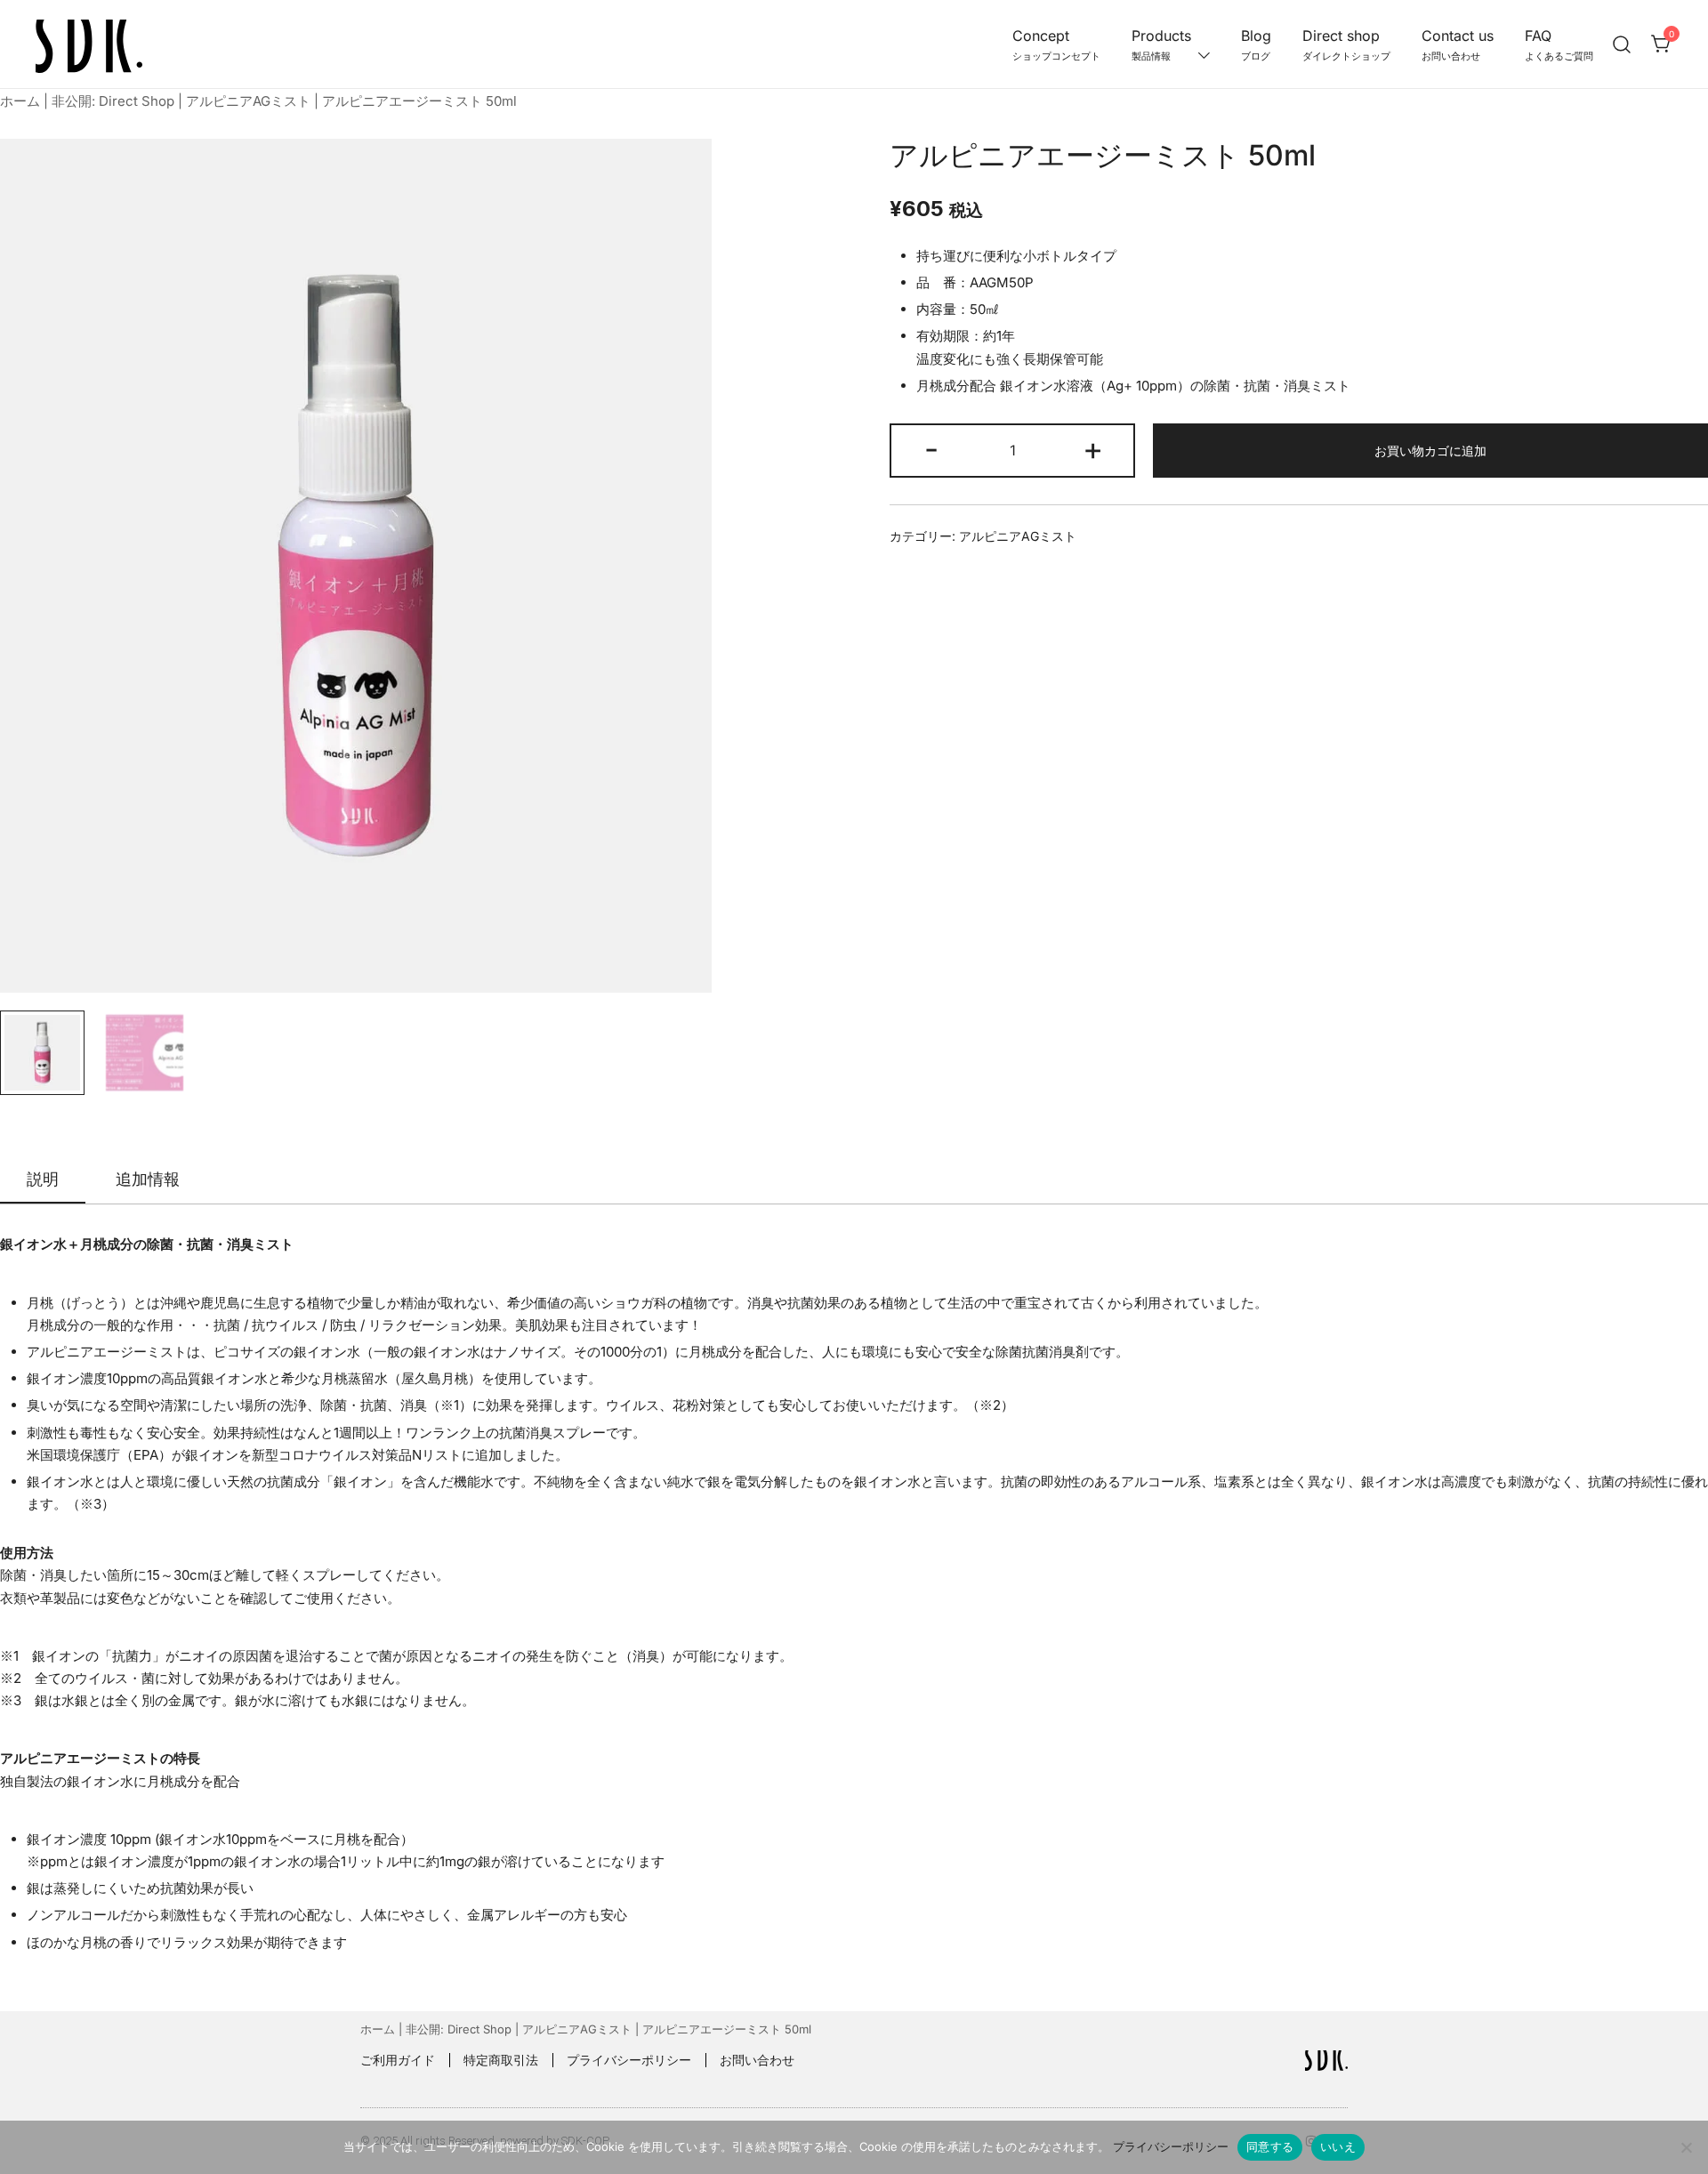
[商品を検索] (1622, 44)
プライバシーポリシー (629, 2060)
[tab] (43, 1180)
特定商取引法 (501, 2060)
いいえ (1338, 2146)
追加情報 (148, 1179)
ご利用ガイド (398, 2060)
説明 (43, 1179)
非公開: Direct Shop (113, 101)
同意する (1270, 2146)
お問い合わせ (757, 2060)
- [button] (931, 448)
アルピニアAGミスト (248, 101)
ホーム (20, 101)
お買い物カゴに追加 (1430, 451)
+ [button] (1093, 448)
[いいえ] (1686, 2147)
